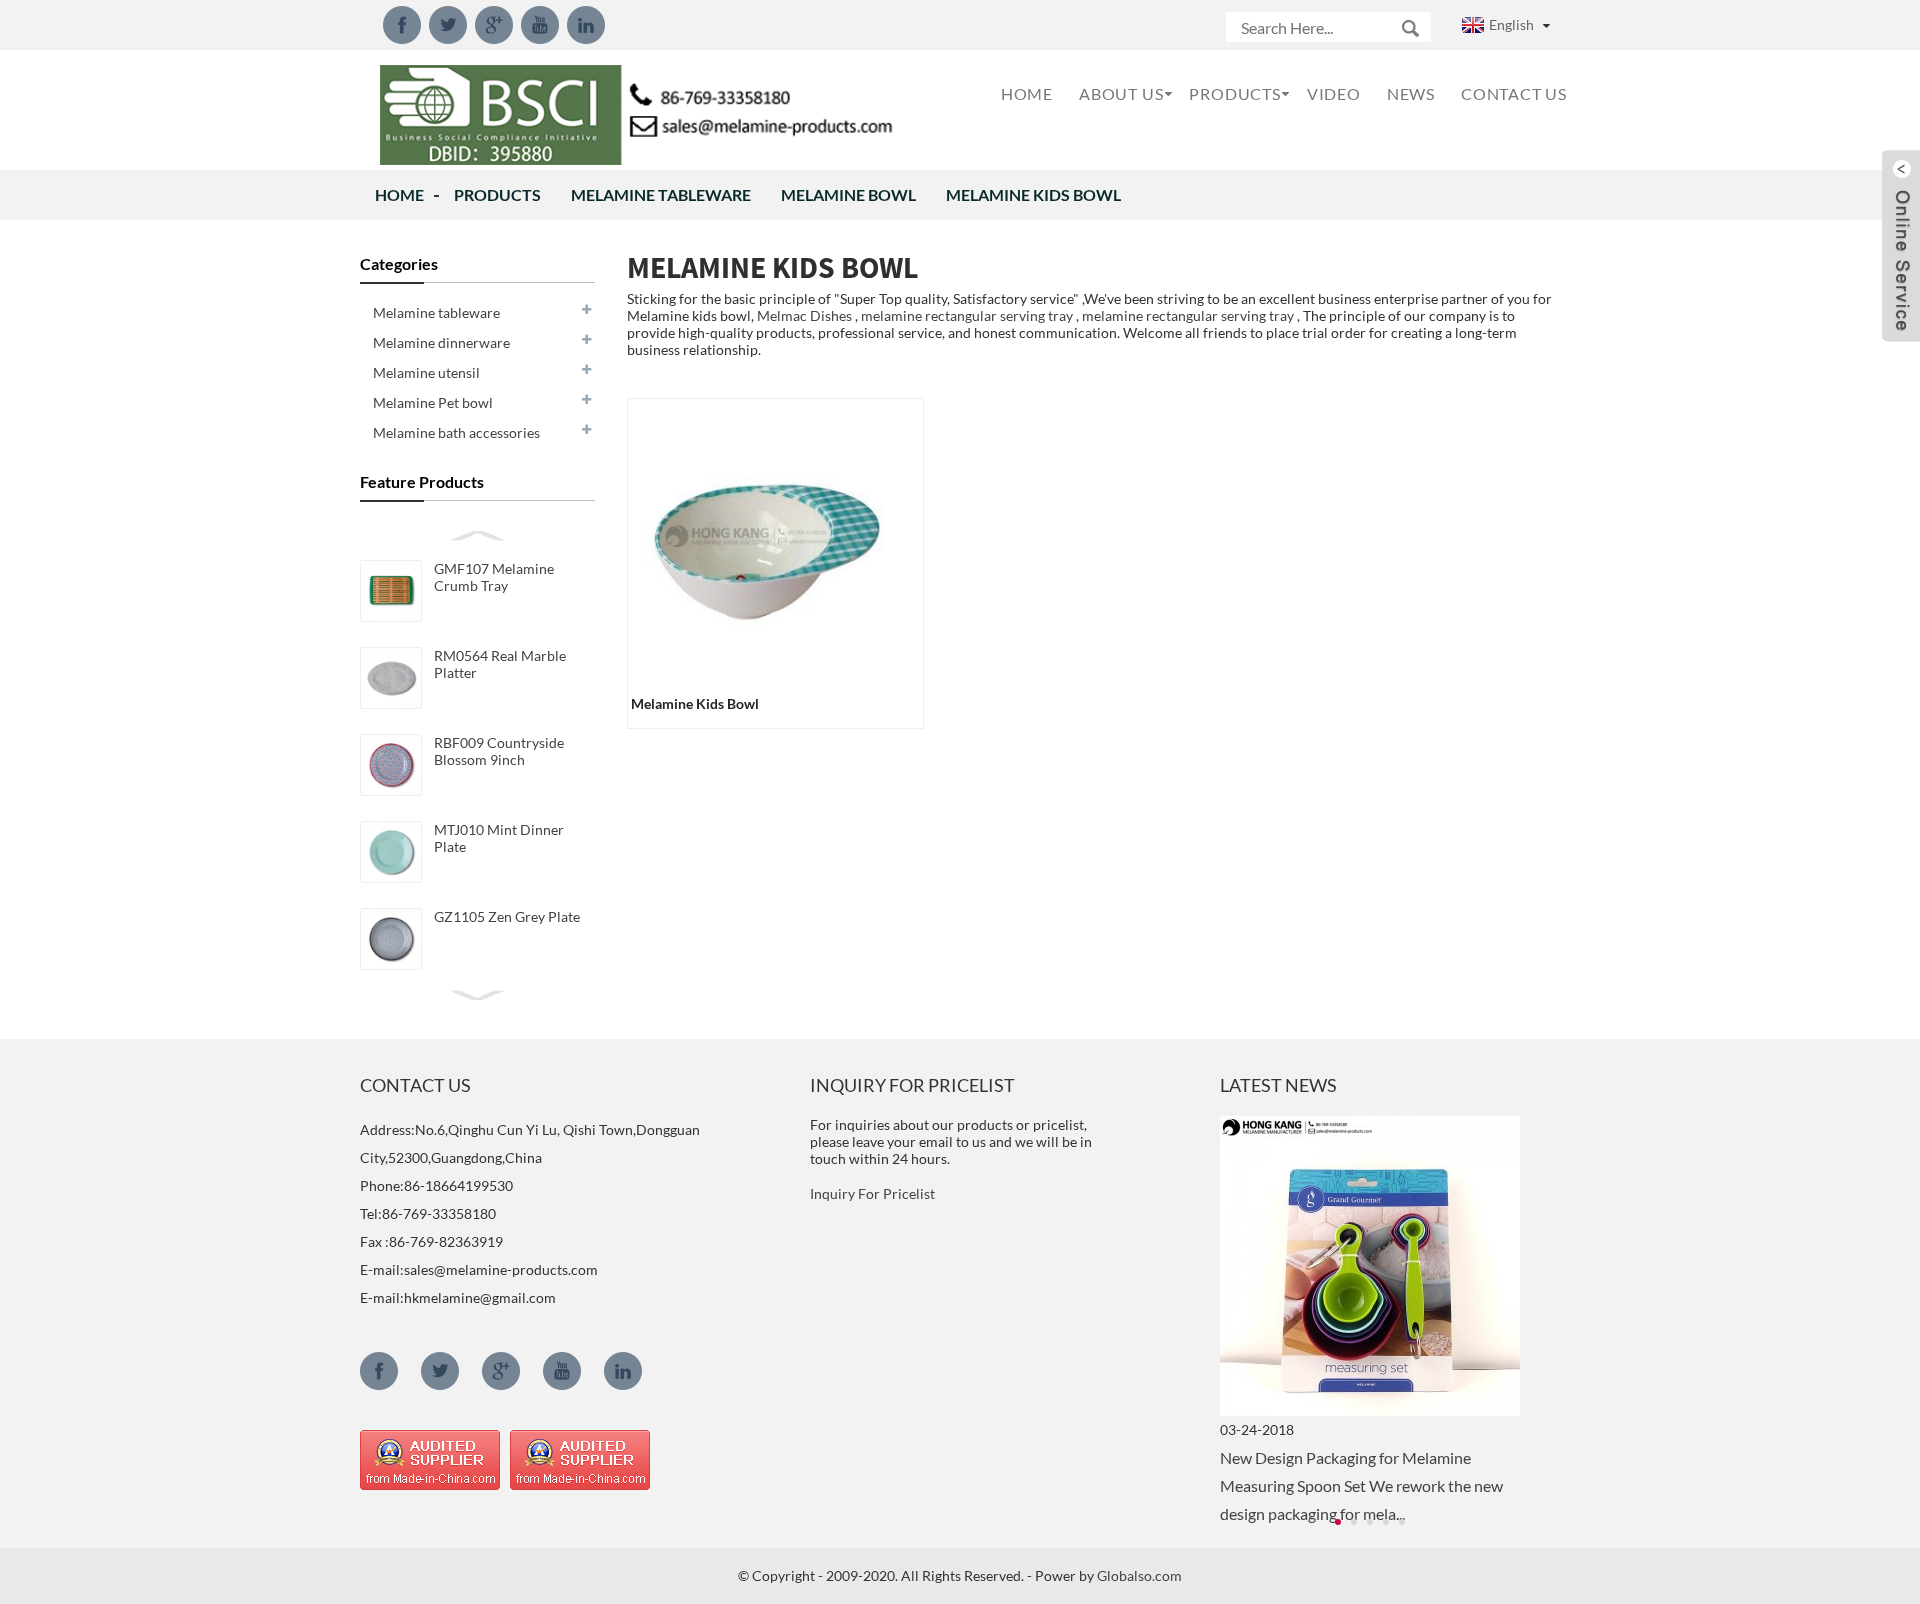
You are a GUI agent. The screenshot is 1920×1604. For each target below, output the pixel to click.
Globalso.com (1139, 1575)
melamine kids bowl (695, 703)
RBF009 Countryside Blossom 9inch (499, 751)
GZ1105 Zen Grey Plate (507, 916)
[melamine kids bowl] (770, 539)
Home (399, 194)
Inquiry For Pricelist (872, 1193)
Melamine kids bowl (1033, 194)
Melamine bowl (848, 194)
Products (497, 194)
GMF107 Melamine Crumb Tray (494, 577)
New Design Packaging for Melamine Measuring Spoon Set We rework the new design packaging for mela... (1361, 1485)
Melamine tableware (661, 194)
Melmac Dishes (804, 315)
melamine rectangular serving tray (967, 315)
